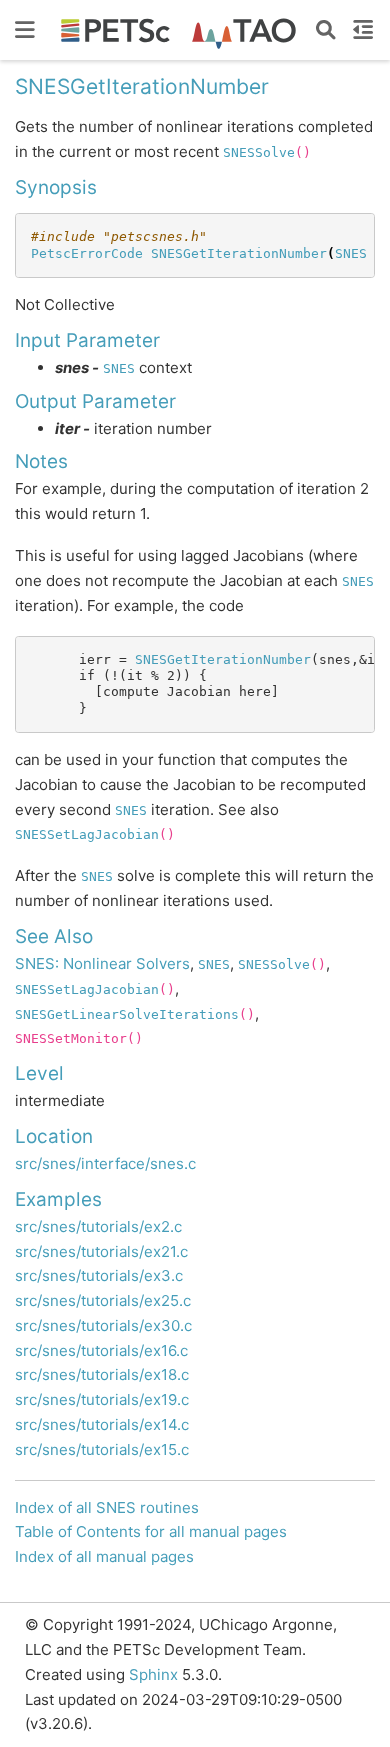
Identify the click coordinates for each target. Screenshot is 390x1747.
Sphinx (153, 1674)
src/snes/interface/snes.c (105, 1163)
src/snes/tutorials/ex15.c (102, 1449)
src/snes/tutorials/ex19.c (102, 1399)
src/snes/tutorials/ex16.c (101, 1350)
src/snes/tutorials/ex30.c (103, 1325)
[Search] (326, 30)
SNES (351, 253)
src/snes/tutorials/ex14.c (102, 1424)
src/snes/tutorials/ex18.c (102, 1374)
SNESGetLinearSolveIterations (127, 1014)
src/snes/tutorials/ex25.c (103, 1300)
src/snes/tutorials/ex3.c (99, 1275)
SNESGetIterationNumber (239, 253)
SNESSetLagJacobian (87, 834)
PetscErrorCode (87, 253)
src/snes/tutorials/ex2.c (98, 1226)
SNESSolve (259, 152)
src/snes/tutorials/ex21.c (101, 1251)
